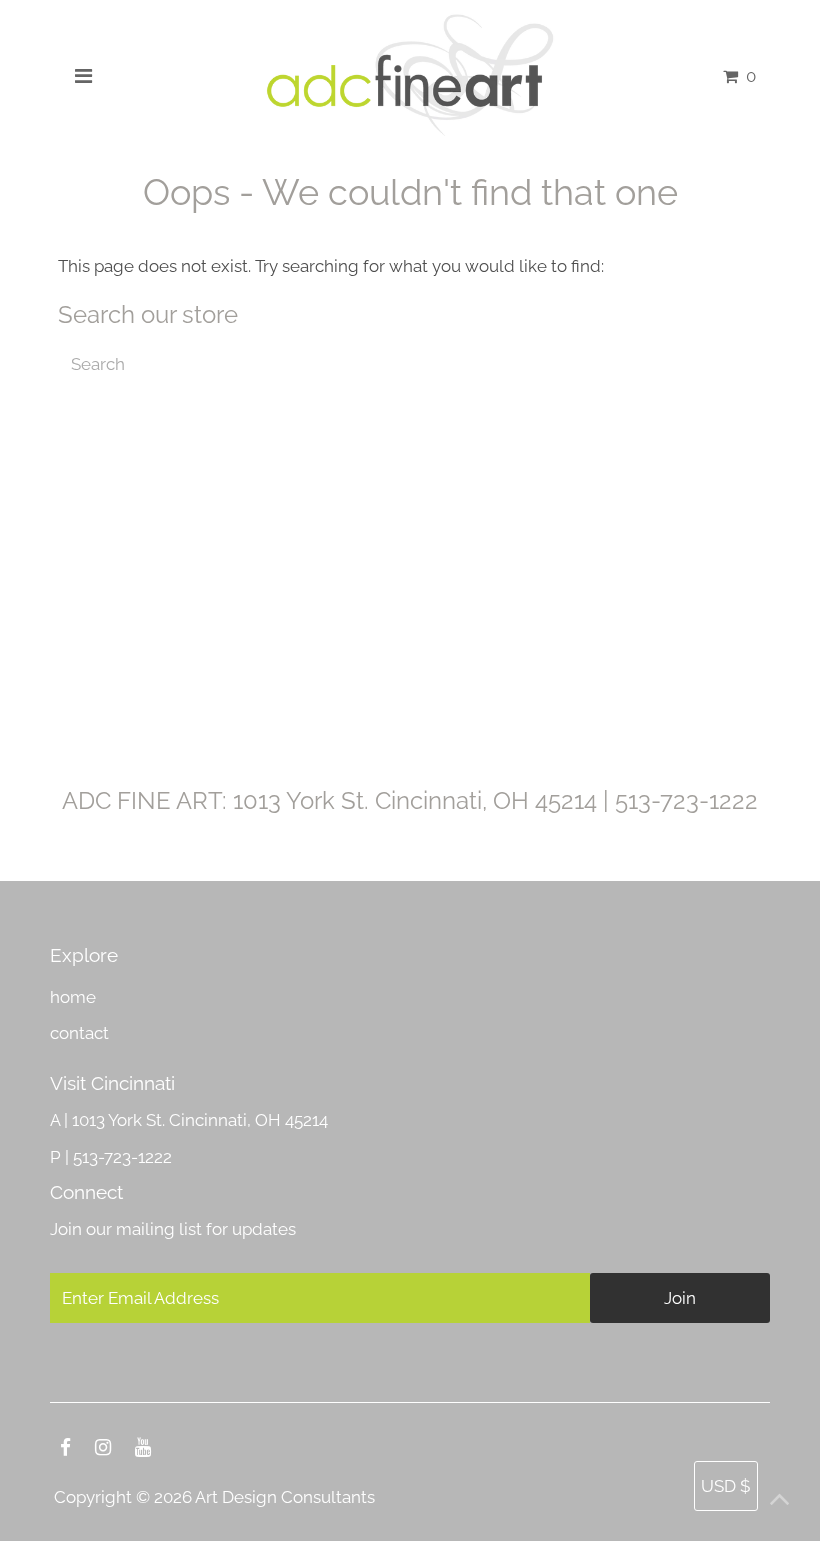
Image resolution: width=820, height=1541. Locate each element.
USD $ (726, 1486)
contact (79, 1033)
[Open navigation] (83, 76)
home (73, 997)
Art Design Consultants (285, 1497)
